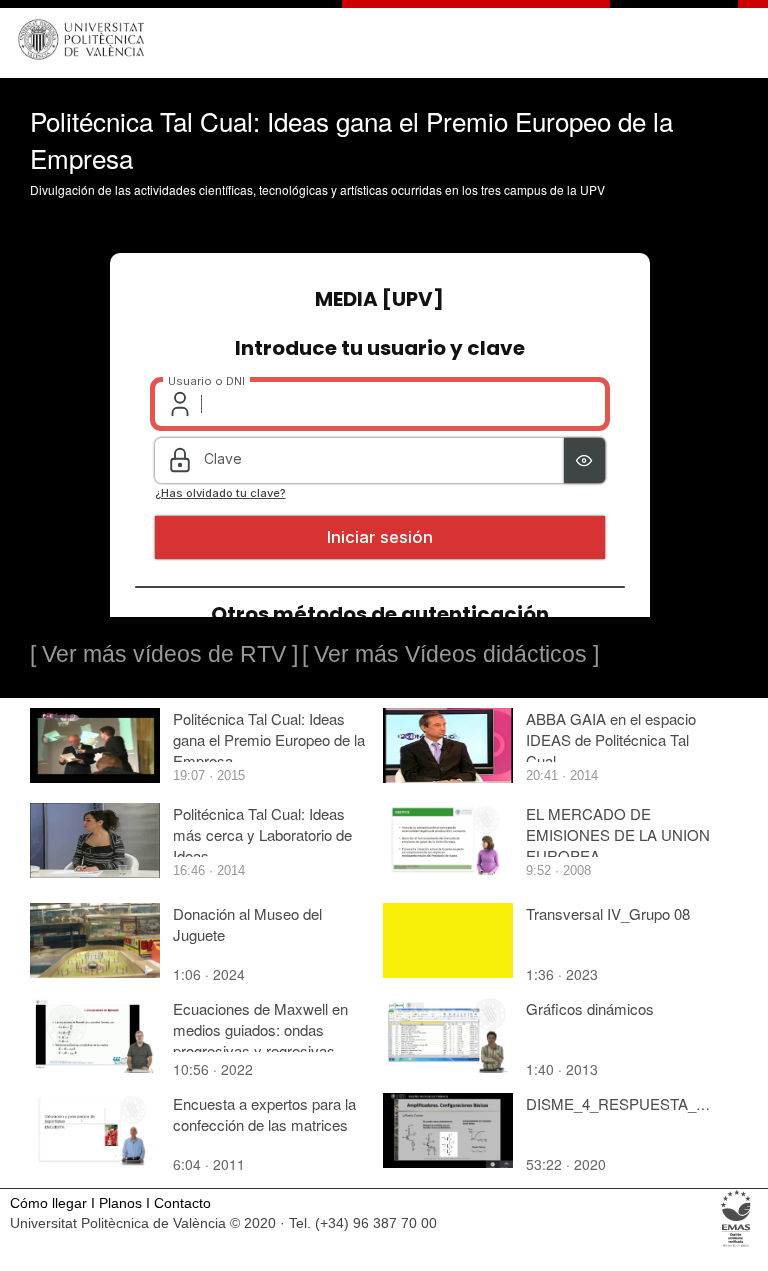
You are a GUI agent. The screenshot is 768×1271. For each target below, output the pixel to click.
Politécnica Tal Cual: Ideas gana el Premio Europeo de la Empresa (269, 739)
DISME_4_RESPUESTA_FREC (631, 1103)
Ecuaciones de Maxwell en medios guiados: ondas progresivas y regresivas (260, 1029)
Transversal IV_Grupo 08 (608, 913)
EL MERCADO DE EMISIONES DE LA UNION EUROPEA (618, 834)
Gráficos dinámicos (590, 1008)
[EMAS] (736, 1245)
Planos (120, 1203)
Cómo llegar (48, 1203)
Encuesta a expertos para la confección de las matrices (264, 1114)
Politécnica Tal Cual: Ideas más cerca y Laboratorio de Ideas (262, 834)
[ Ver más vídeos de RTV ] (164, 654)
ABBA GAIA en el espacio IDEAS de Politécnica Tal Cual (611, 739)
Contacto (182, 1203)
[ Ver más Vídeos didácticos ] (450, 654)
